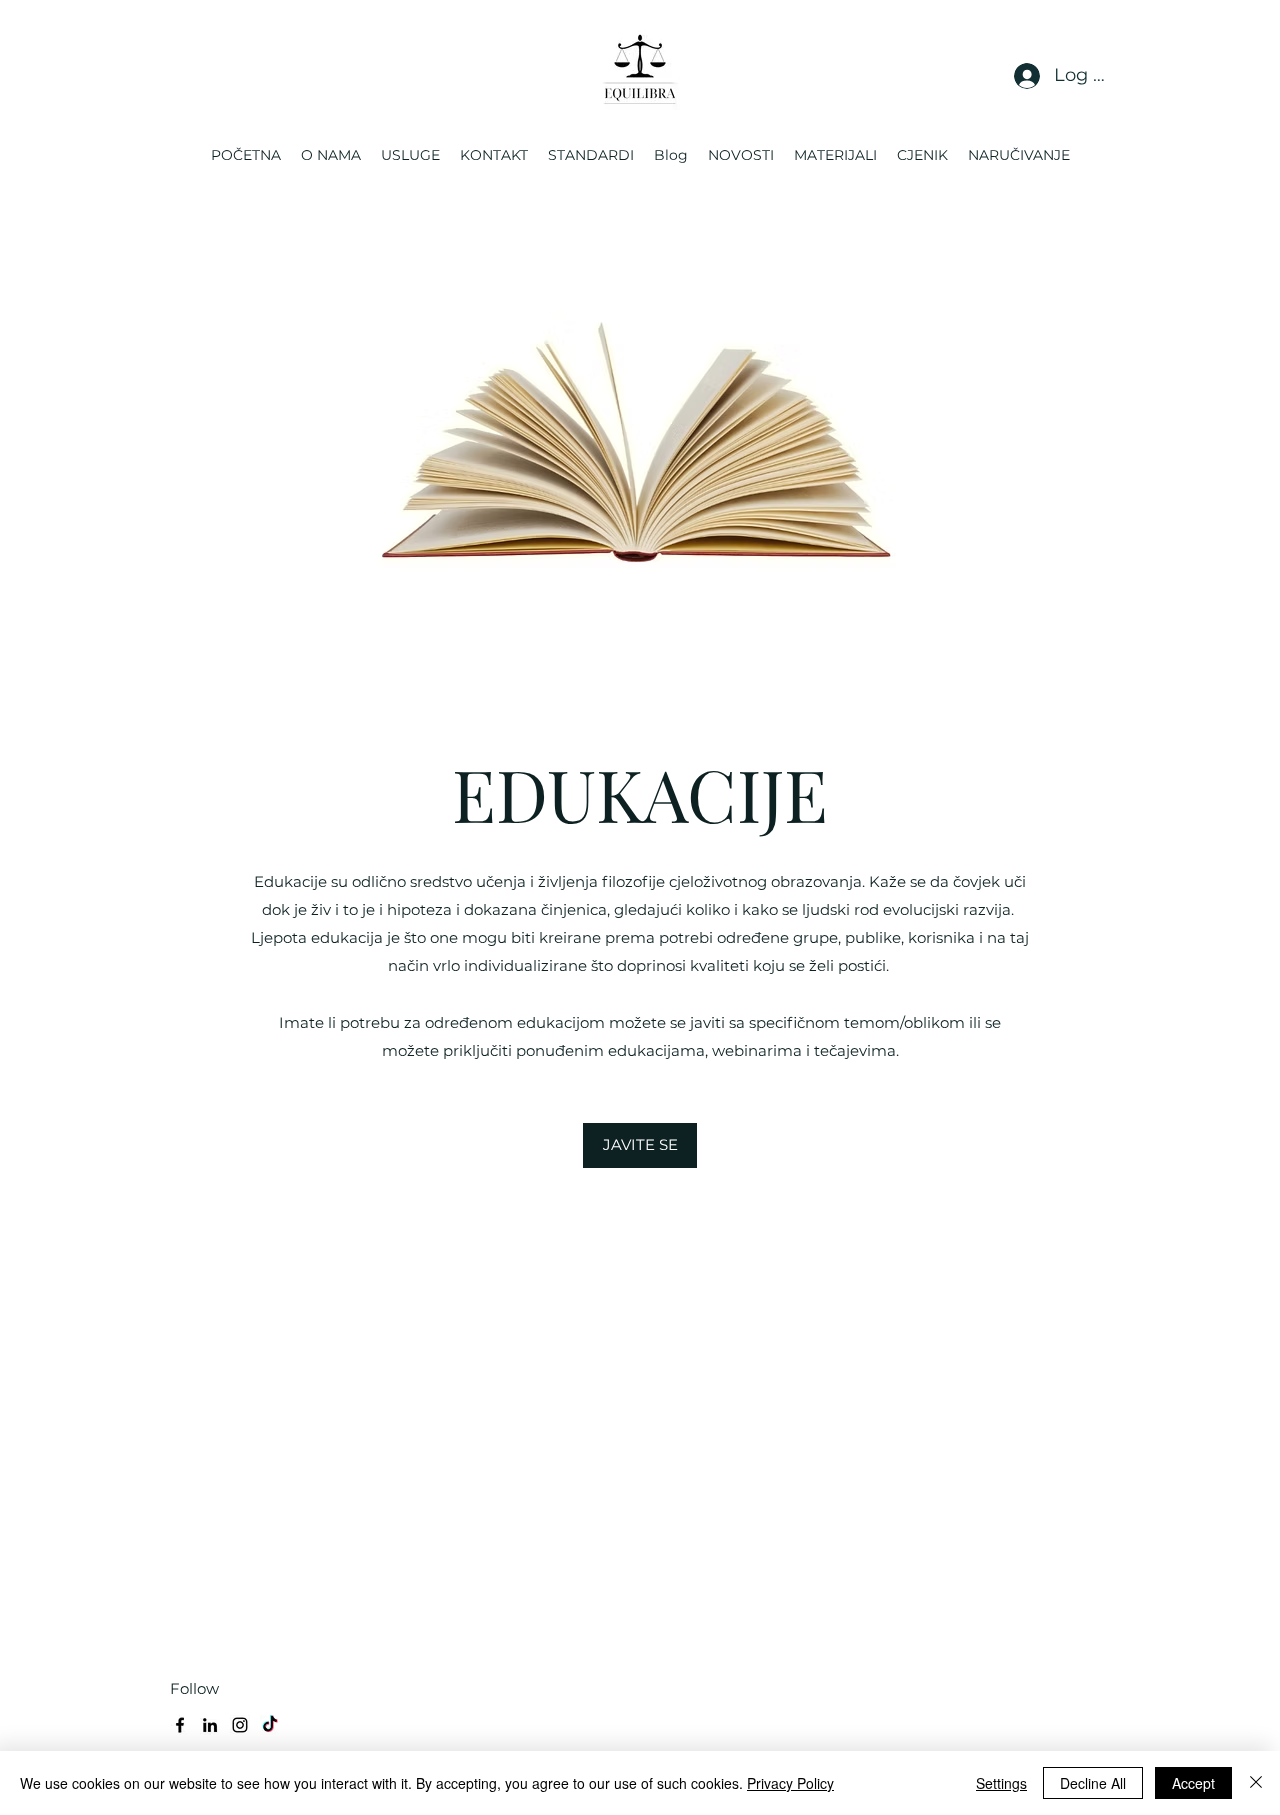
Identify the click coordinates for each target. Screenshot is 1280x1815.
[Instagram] (240, 1725)
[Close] (1256, 1783)
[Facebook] (180, 1725)
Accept (1193, 1783)
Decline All (1093, 1783)
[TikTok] (270, 1725)
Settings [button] (1001, 1783)
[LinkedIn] (210, 1725)
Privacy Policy (790, 1783)
